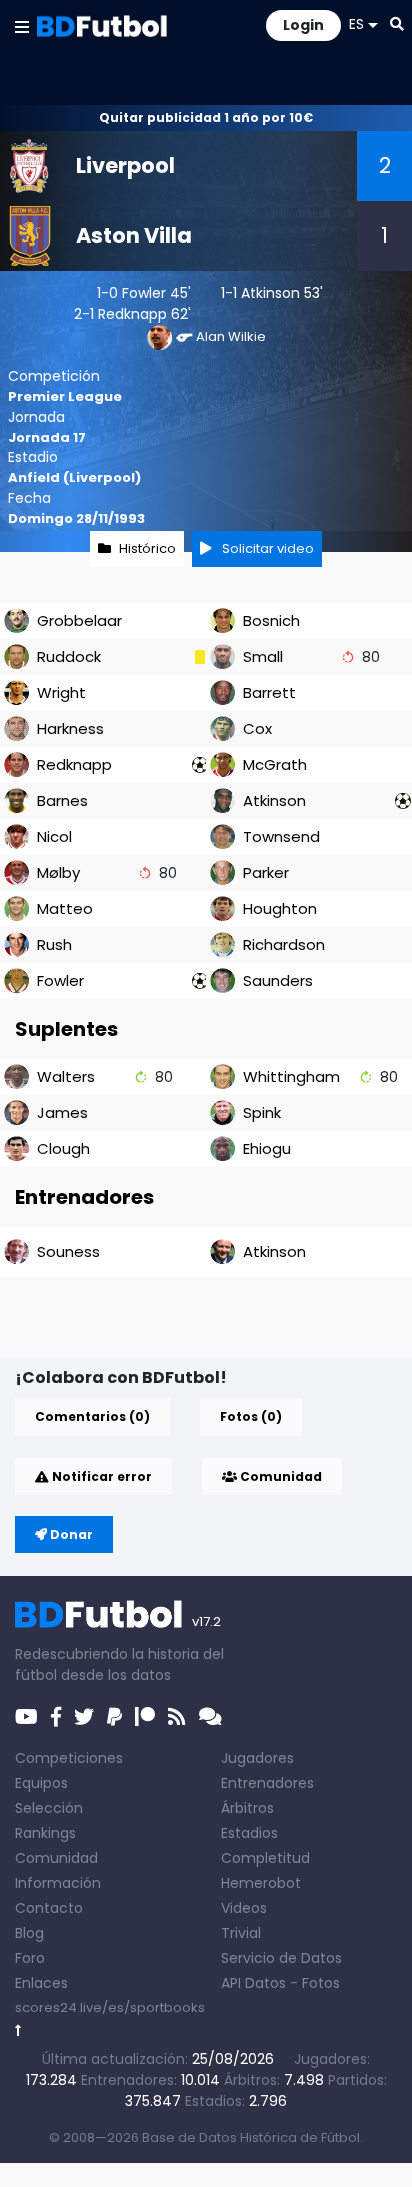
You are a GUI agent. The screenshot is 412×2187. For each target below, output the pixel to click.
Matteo (65, 908)
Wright (61, 692)
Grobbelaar (79, 620)
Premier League (65, 396)
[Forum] (210, 1717)
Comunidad (279, 1476)
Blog (29, 1933)
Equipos (41, 1783)
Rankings (45, 1833)
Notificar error (100, 1476)
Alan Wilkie (231, 336)
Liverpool (125, 165)
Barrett (269, 692)
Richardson (284, 944)
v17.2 (206, 1621)
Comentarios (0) (92, 1416)
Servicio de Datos (281, 1958)
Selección (49, 1808)
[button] (22, 26)
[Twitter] (84, 1717)
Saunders (278, 980)
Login (303, 25)
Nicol (54, 836)
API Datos (253, 1983)
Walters (66, 1076)
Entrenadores (267, 1783)
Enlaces (41, 1983)
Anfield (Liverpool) (74, 477)
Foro (30, 1958)
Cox (257, 728)
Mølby (58, 872)
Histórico (147, 548)
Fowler (144, 293)
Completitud (265, 1858)
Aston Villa (134, 235)
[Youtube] (26, 1717)
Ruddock (69, 656)
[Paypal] (114, 1717)
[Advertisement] (213, 1326)
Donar (70, 1534)
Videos (244, 1908)
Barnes (62, 800)
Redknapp (132, 314)
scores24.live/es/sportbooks (110, 2007)
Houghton (280, 908)
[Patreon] (145, 1717)
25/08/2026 (233, 2059)
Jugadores (257, 1758)
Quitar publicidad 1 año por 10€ (206, 117)
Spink (262, 1112)
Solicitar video (266, 548)
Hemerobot (261, 1883)
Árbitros (247, 1808)
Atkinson (270, 293)
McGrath (275, 764)
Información (58, 1883)
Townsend (281, 836)
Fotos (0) (251, 1416)
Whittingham (291, 1076)
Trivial (241, 1933)
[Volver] (18, 2030)
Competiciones (69, 1758)
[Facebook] (56, 1717)
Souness (68, 1251)
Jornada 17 (47, 437)
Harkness (70, 728)
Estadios (249, 1833)
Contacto (49, 1908)
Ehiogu (267, 1148)
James (62, 1112)
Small (263, 656)
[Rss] (177, 1717)
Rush (54, 944)
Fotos (321, 1983)
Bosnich (271, 620)
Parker (266, 872)
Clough (63, 1148)
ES (356, 24)
